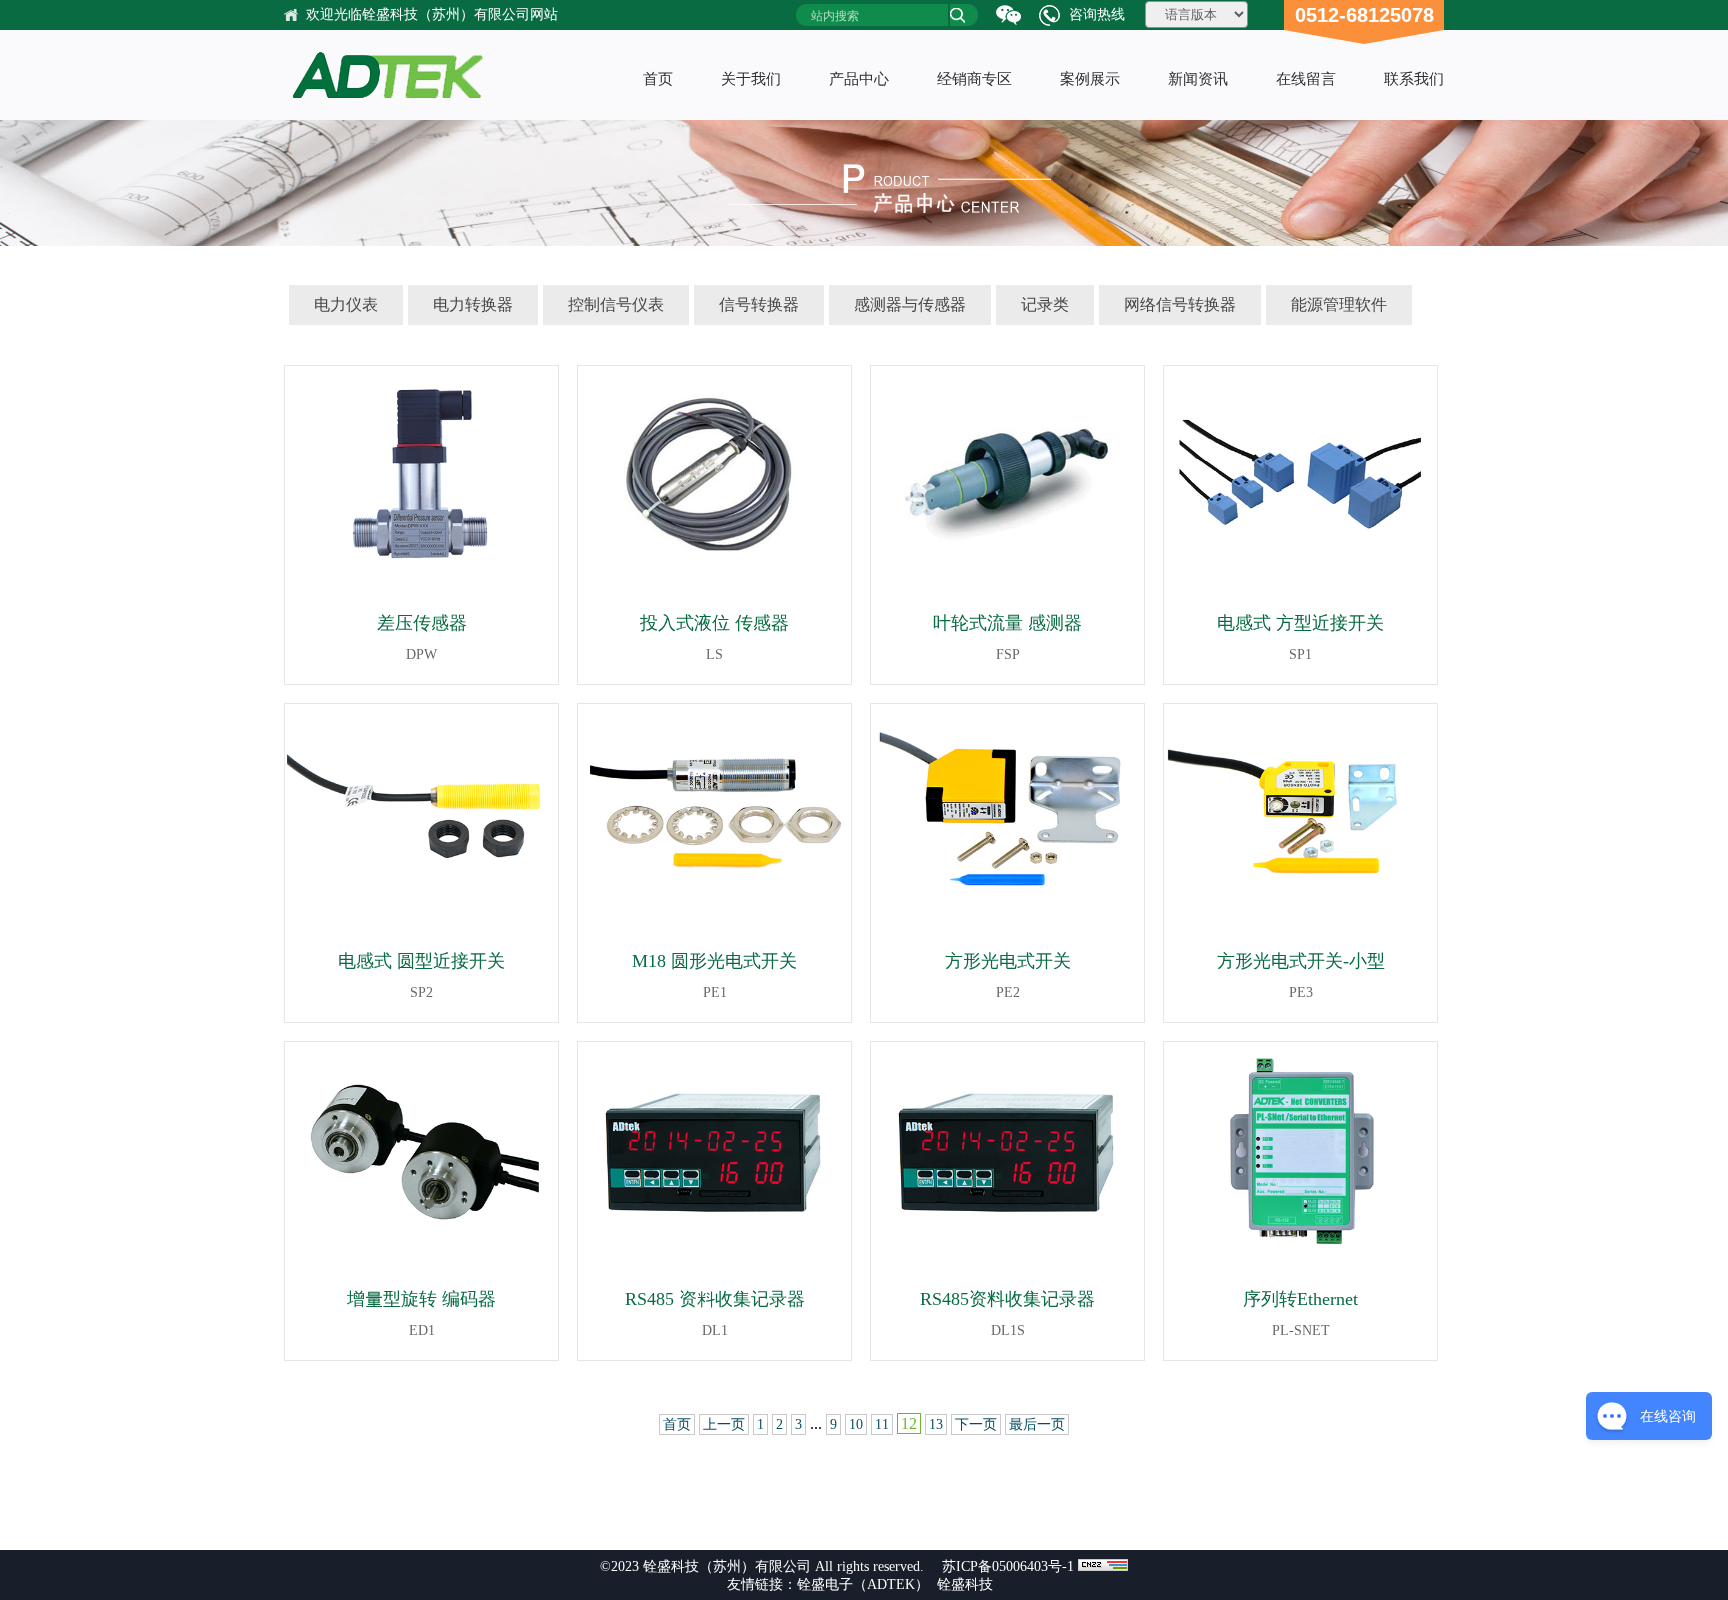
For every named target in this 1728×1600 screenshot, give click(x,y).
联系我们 (1414, 79)
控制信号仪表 (616, 304)
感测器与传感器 (910, 304)
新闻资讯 (1198, 79)
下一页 (976, 1424)
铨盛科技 (965, 1584)
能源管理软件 (1339, 304)
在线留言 (1306, 79)
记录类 (1045, 304)
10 (856, 1424)
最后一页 (1037, 1424)
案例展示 (1090, 79)
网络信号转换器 (1180, 304)
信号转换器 (759, 304)
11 (882, 1424)
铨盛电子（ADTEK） (863, 1584)
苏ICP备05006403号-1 (1008, 1566)
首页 (658, 79)
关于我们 (751, 79)
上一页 (724, 1424)
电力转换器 (473, 304)
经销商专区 (974, 79)
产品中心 (859, 79)
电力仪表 (346, 304)
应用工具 (975, 267)
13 (936, 1424)
